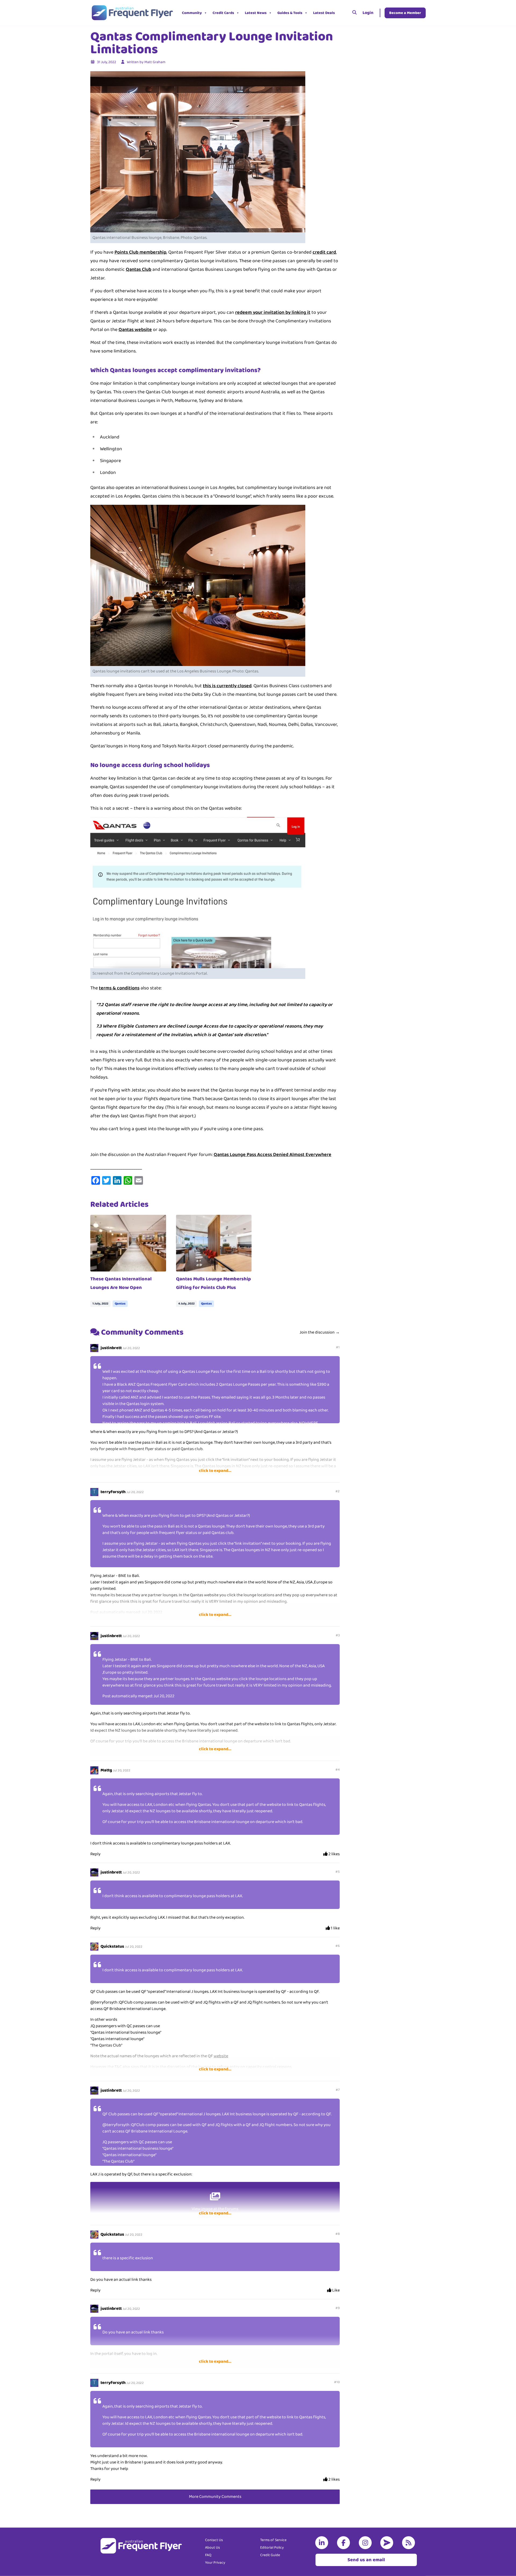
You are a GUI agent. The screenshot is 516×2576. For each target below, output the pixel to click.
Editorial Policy (272, 2548)
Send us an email (366, 2560)
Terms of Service (273, 2540)
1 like (335, 1928)
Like (336, 2290)
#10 (337, 2382)
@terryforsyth (104, 2002)
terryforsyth (113, 1492)
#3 (338, 1635)
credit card (324, 252)
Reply (95, 1854)
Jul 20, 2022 (131, 1348)
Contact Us (214, 2540)
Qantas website (135, 330)
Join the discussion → (320, 1332)
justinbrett (111, 1348)
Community (192, 13)
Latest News (256, 13)
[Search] (354, 13)
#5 (338, 1872)
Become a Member (405, 13)
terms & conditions (119, 988)
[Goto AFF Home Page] (132, 13)
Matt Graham (155, 62)
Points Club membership (140, 252)
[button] (342, 13)
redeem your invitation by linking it (273, 312)
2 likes (334, 1854)
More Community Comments (215, 2497)
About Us (212, 2548)
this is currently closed (227, 686)
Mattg (106, 1770)
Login (368, 13)
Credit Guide (270, 2555)
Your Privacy (215, 2563)
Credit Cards (223, 13)
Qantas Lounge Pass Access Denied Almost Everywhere (273, 1155)
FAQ (208, 2555)
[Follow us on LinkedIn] (323, 2543)
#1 (338, 1347)
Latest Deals (324, 13)
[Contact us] (388, 2543)
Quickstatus (112, 1946)
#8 (338, 2234)
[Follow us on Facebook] (345, 2543)
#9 (338, 2308)
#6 (338, 1946)
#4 (338, 1770)
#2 (338, 1491)
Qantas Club (139, 269)
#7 (338, 2090)
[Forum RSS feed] (410, 2543)
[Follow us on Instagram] (366, 2543)
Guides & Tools (290, 13)
